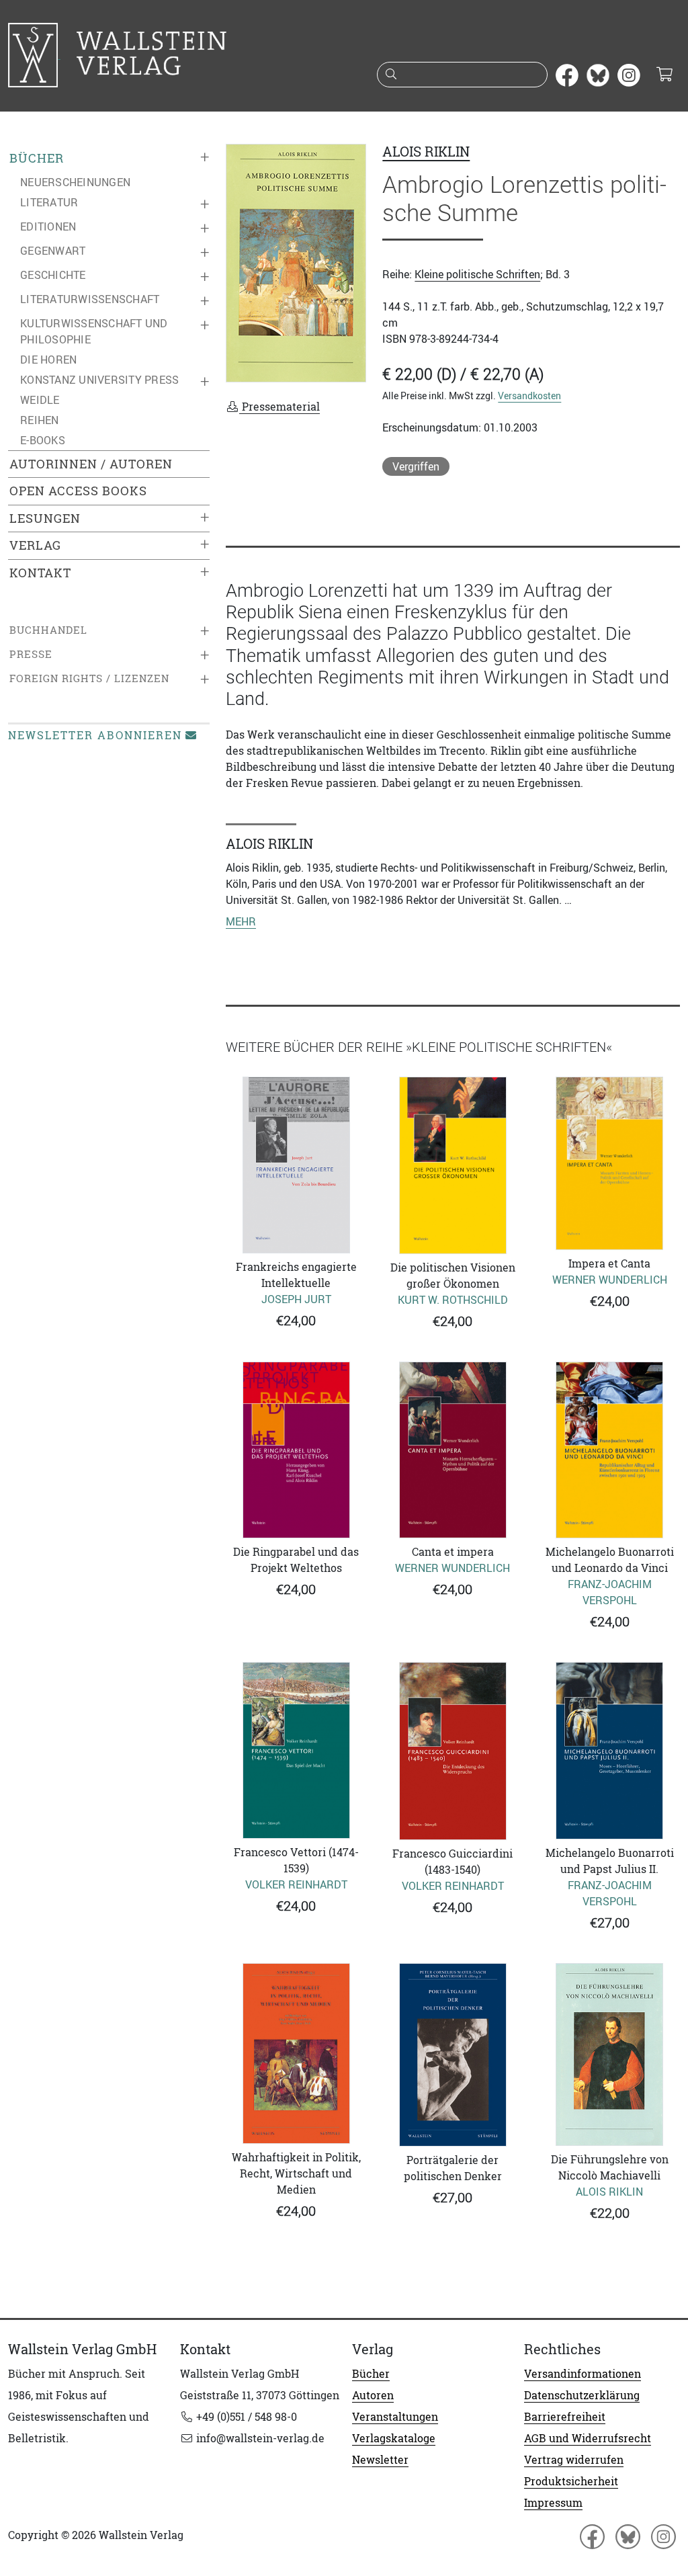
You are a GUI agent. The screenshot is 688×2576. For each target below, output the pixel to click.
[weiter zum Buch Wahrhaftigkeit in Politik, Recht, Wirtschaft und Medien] (296, 2053)
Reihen (40, 420)
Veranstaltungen (395, 2417)
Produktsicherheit (571, 2481)
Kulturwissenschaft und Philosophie (94, 331)
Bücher (37, 158)
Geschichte (53, 275)
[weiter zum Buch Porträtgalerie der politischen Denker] (453, 2055)
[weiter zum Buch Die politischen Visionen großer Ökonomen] (453, 1166)
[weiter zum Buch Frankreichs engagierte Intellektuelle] (296, 1165)
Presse (31, 654)
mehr (241, 921)
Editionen (48, 226)
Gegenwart (53, 251)
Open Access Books (78, 491)
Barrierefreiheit (565, 2417)
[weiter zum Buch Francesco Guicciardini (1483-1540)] (453, 1751)
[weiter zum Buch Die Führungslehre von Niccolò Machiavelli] (610, 2054)
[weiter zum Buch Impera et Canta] (610, 1164)
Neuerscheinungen (75, 182)
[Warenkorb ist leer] (664, 75)
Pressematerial (279, 407)
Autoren (373, 2395)
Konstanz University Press (99, 380)
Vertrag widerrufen (574, 2460)
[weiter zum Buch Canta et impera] (453, 1450)
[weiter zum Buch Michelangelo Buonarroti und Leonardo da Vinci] (610, 1450)
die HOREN (48, 360)
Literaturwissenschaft (90, 299)
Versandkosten (529, 396)
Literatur (49, 202)
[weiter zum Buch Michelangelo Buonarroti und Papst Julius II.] (610, 1751)
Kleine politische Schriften (477, 274)
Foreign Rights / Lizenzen (89, 678)
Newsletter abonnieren (95, 735)
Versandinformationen (583, 2374)
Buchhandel (48, 630)
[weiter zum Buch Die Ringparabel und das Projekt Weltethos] (296, 1450)
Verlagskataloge (394, 2438)
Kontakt (40, 573)
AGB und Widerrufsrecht (588, 2438)
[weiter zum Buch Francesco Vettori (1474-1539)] (296, 1750)
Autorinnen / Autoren (91, 464)
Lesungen (45, 518)
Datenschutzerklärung (582, 2395)
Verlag (35, 545)
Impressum (553, 2503)
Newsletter (380, 2460)
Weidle (40, 400)
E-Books (43, 440)
